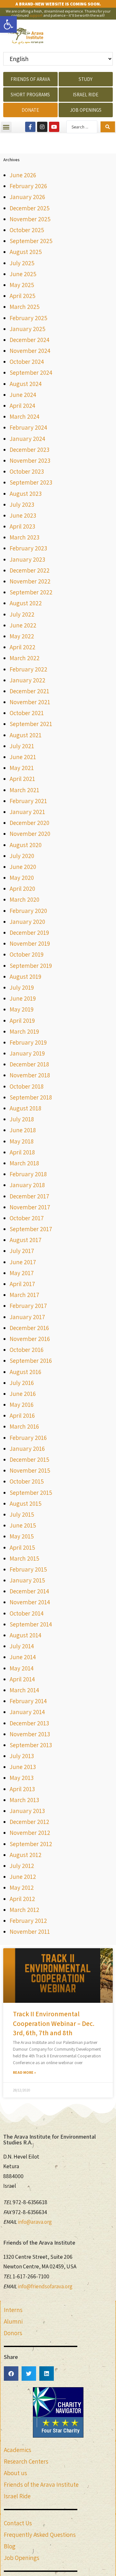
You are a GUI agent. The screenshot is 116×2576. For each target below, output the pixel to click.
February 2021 (28, 801)
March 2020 (24, 899)
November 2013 (30, 1734)
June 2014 (23, 1657)
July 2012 (22, 1866)
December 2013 (29, 1723)
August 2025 (26, 252)
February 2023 (28, 548)
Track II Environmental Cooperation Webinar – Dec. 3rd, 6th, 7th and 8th (54, 2023)
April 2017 (22, 1284)
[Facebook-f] (30, 127)
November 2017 (30, 1207)
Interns (13, 2310)
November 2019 (30, 943)
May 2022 (22, 636)
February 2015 (28, 1569)
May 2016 (22, 1405)
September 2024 (31, 372)
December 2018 (29, 1064)
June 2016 (23, 1394)
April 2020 (22, 889)
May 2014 (22, 1668)
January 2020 (27, 922)
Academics (18, 2450)
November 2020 (30, 834)
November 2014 (30, 1602)
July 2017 (22, 1251)
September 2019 (31, 966)
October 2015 (27, 1481)
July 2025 (22, 263)
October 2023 (27, 471)
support (36, 15)
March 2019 (24, 1031)
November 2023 (30, 460)
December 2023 (29, 450)
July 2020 (22, 856)
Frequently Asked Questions (40, 2535)
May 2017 (22, 1273)
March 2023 (24, 537)
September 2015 (31, 1493)
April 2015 (22, 1547)
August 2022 (26, 603)
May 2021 (22, 768)
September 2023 (31, 482)
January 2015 (27, 1580)
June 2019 (23, 998)
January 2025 (28, 329)
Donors (13, 2333)
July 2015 (22, 1514)
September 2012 (31, 1844)
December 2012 (29, 1822)
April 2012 (22, 1899)
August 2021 (26, 735)
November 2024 (30, 351)
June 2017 (23, 1262)
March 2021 (24, 790)
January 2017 (27, 1317)
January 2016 (27, 1449)
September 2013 (31, 1745)
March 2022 (25, 658)
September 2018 (31, 1097)
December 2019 (29, 933)
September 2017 (31, 1229)
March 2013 (24, 1800)
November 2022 (30, 581)
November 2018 (30, 1075)
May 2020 (22, 878)
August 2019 (25, 977)
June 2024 (23, 395)
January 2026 (27, 197)
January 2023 (27, 559)
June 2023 (23, 515)
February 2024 (28, 427)
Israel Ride (17, 2496)
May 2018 (22, 1141)
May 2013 (22, 1778)
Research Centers (26, 2461)
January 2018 (27, 1185)
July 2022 (22, 614)
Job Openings (22, 2558)
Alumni (13, 2321)
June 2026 (23, 175)
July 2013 (22, 1756)
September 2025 (31, 241)
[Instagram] (42, 127)
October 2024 (27, 362)
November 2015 (30, 1470)
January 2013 (27, 1811)
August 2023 (26, 494)
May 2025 (22, 285)
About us (15, 2473)
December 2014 (29, 1591)
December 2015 (29, 1459)
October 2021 (27, 713)
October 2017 (27, 1218)
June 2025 (23, 274)
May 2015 (22, 1536)
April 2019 (22, 1021)
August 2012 (26, 1855)
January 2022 (28, 680)
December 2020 (29, 823)
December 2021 (29, 691)
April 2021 (22, 779)
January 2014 (27, 1712)
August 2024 (26, 384)
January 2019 (27, 1053)
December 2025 (30, 208)
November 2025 (30, 219)
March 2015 (24, 1558)
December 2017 (29, 1196)
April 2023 (22, 526)
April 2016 (22, 1415)
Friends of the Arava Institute (41, 2484)
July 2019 (22, 987)
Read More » (24, 2072)
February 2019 (28, 1042)
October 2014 (27, 1613)
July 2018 (22, 1119)
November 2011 (30, 1932)
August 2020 (26, 845)
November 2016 (30, 1339)
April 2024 (22, 406)
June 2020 (23, 867)
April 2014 (22, 1679)
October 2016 (27, 1350)
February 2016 (28, 1438)
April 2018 (22, 1152)
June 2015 (23, 1525)
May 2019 (22, 1009)
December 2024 (29, 340)
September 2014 (31, 1624)
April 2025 (23, 296)
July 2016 (22, 1383)
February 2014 (28, 1701)
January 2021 (27, 812)
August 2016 (25, 1372)
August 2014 (25, 1635)
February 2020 (28, 911)
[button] (8, 24)
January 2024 (27, 439)
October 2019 (27, 954)
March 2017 (24, 1295)
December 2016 (29, 1328)
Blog (10, 2546)
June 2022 (23, 625)
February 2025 (29, 318)
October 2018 (27, 1086)
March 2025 (25, 307)
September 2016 (31, 1361)
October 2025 (27, 230)
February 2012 (28, 1921)
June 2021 (23, 757)
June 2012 (23, 1877)
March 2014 (24, 1690)
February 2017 (28, 1306)
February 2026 (28, 186)
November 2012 (30, 1833)
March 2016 (24, 1426)
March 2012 (24, 1910)
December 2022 (30, 570)
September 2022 (31, 592)
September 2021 (31, 724)
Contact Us (18, 2523)
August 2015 (26, 1503)
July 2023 (22, 504)
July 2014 (22, 1646)
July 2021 (22, 746)
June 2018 (23, 1130)
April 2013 (22, 1789)
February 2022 (29, 669)
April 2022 (23, 647)
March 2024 (24, 416)
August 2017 (26, 1240)
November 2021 (30, 702)
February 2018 (28, 1174)
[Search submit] (108, 127)
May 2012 (22, 1888)
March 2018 (24, 1163)
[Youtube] (54, 127)
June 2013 (23, 1767)
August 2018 (25, 1108)
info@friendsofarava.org (45, 2286)
